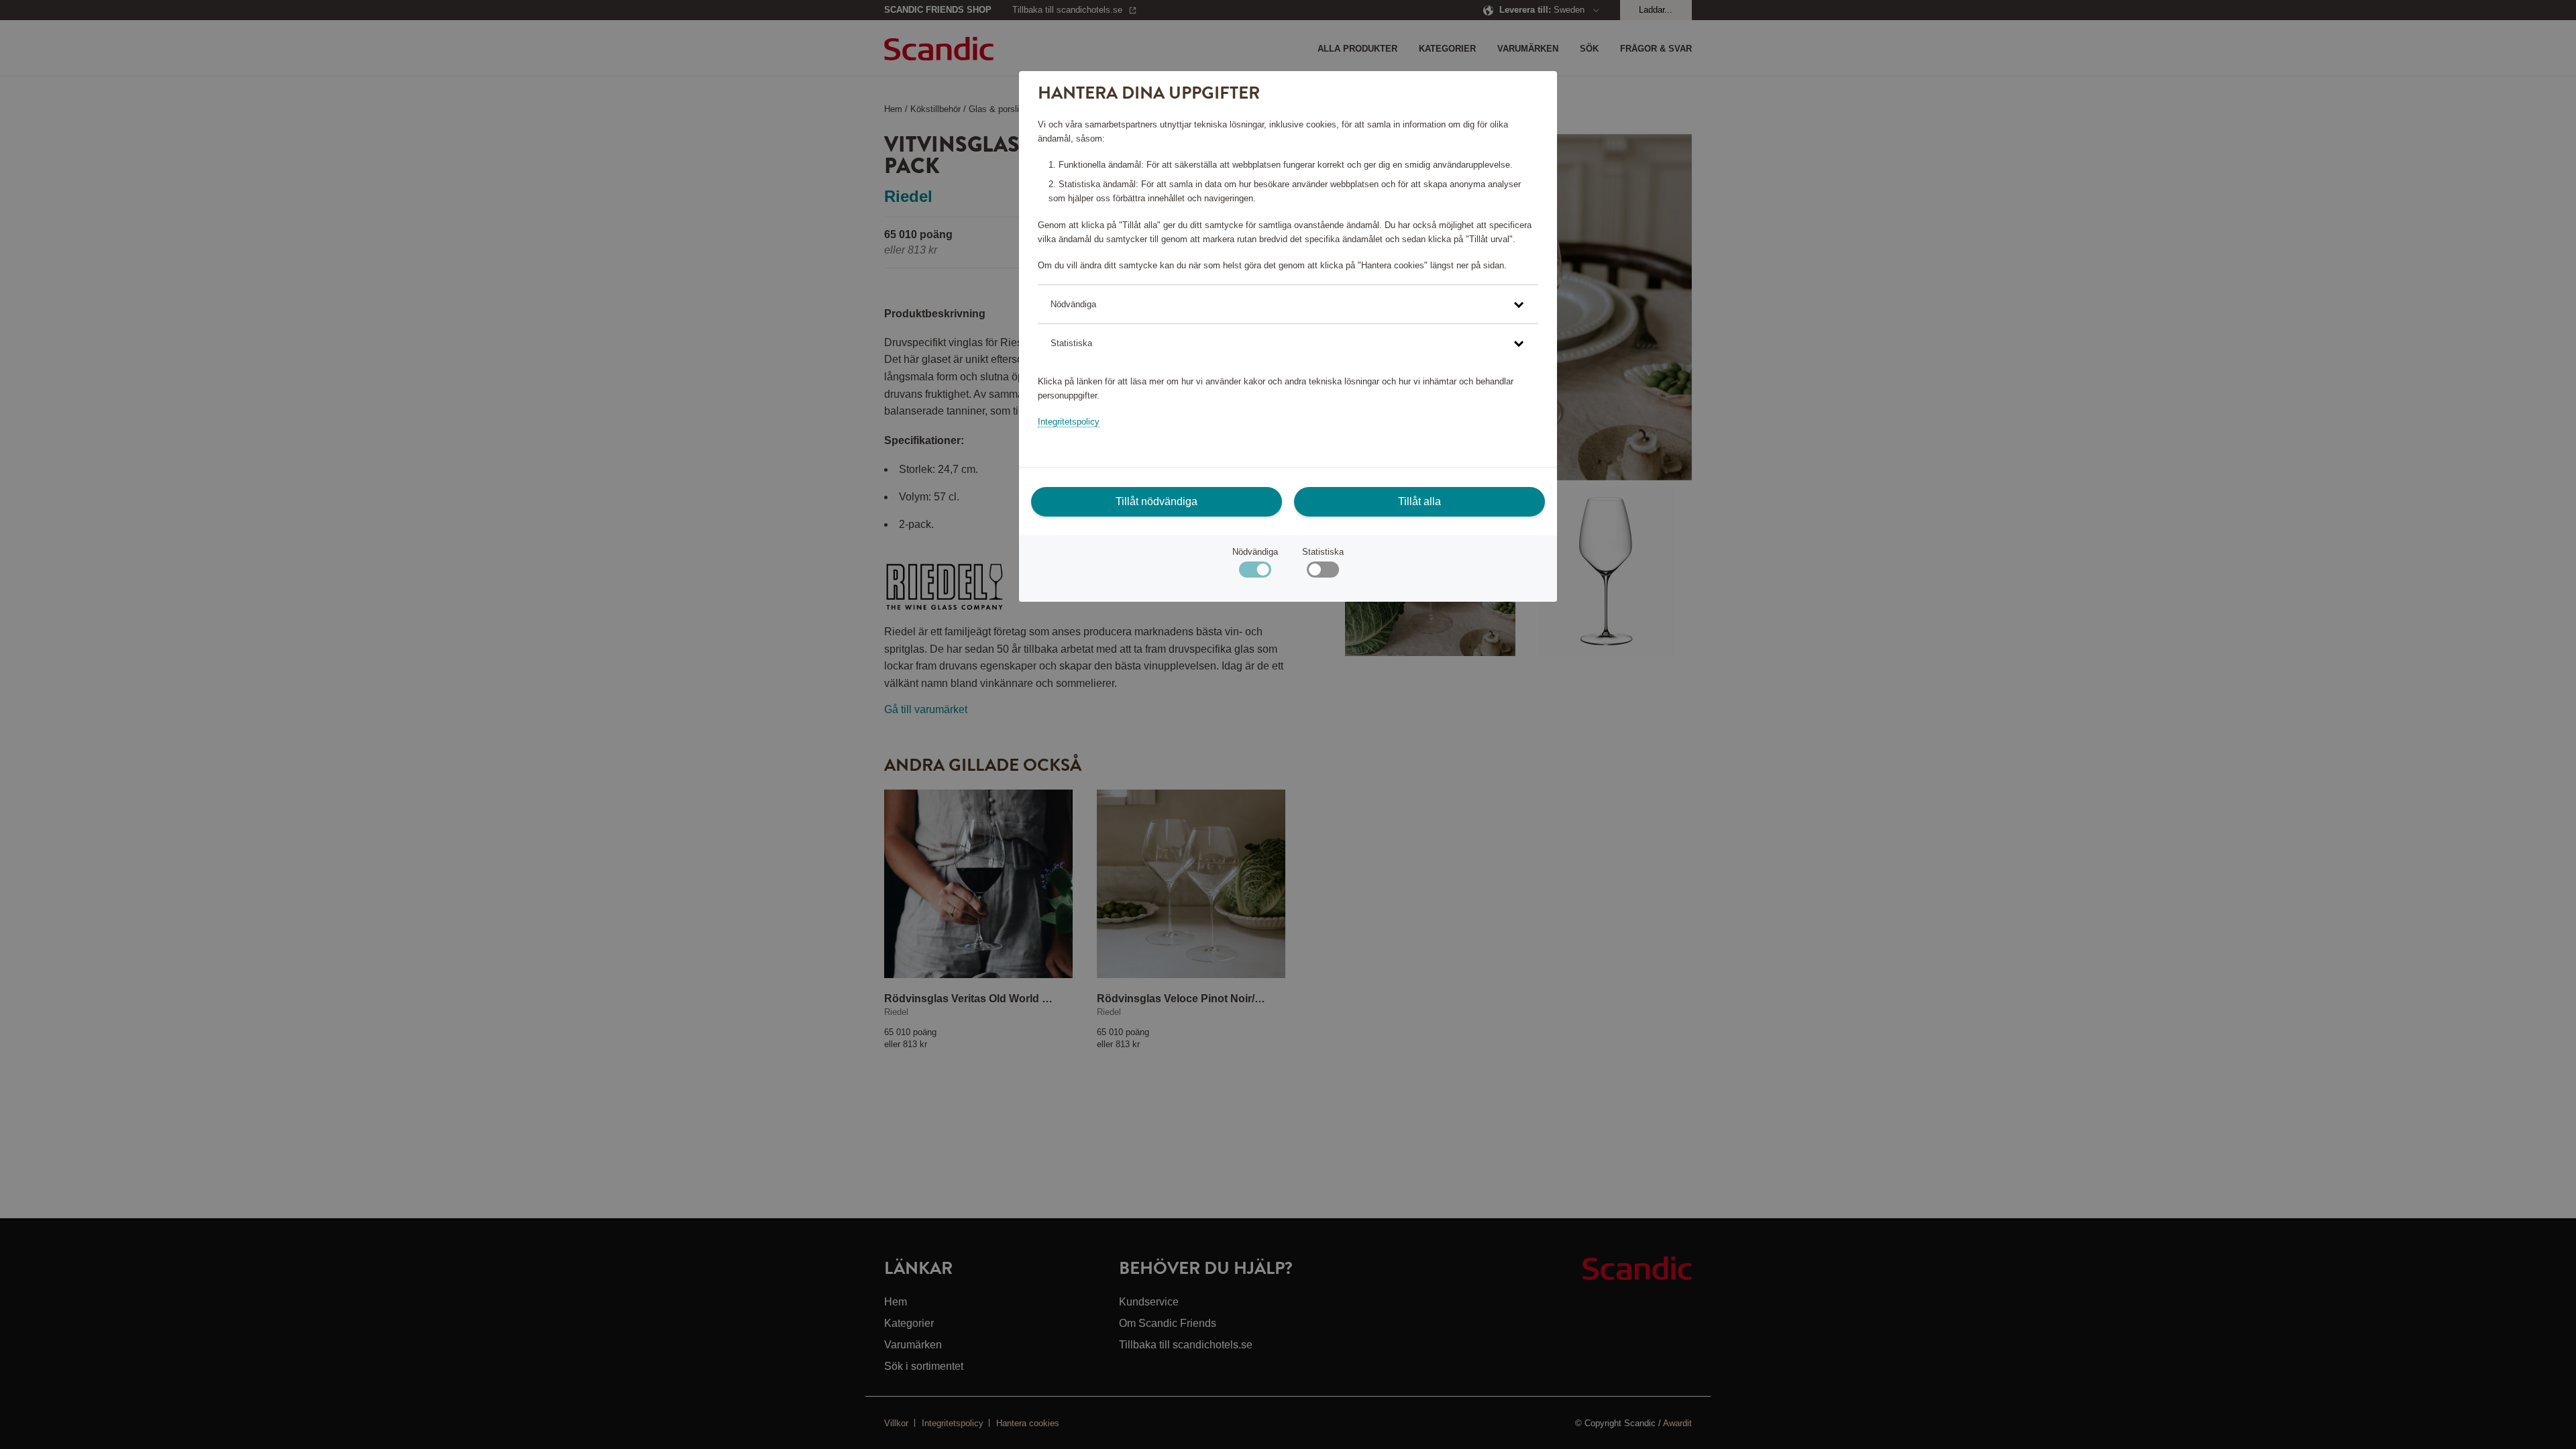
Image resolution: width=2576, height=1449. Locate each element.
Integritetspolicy (1069, 422)
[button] (1288, 304)
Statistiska (1323, 552)
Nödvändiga (1255, 552)
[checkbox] (1323, 573)
